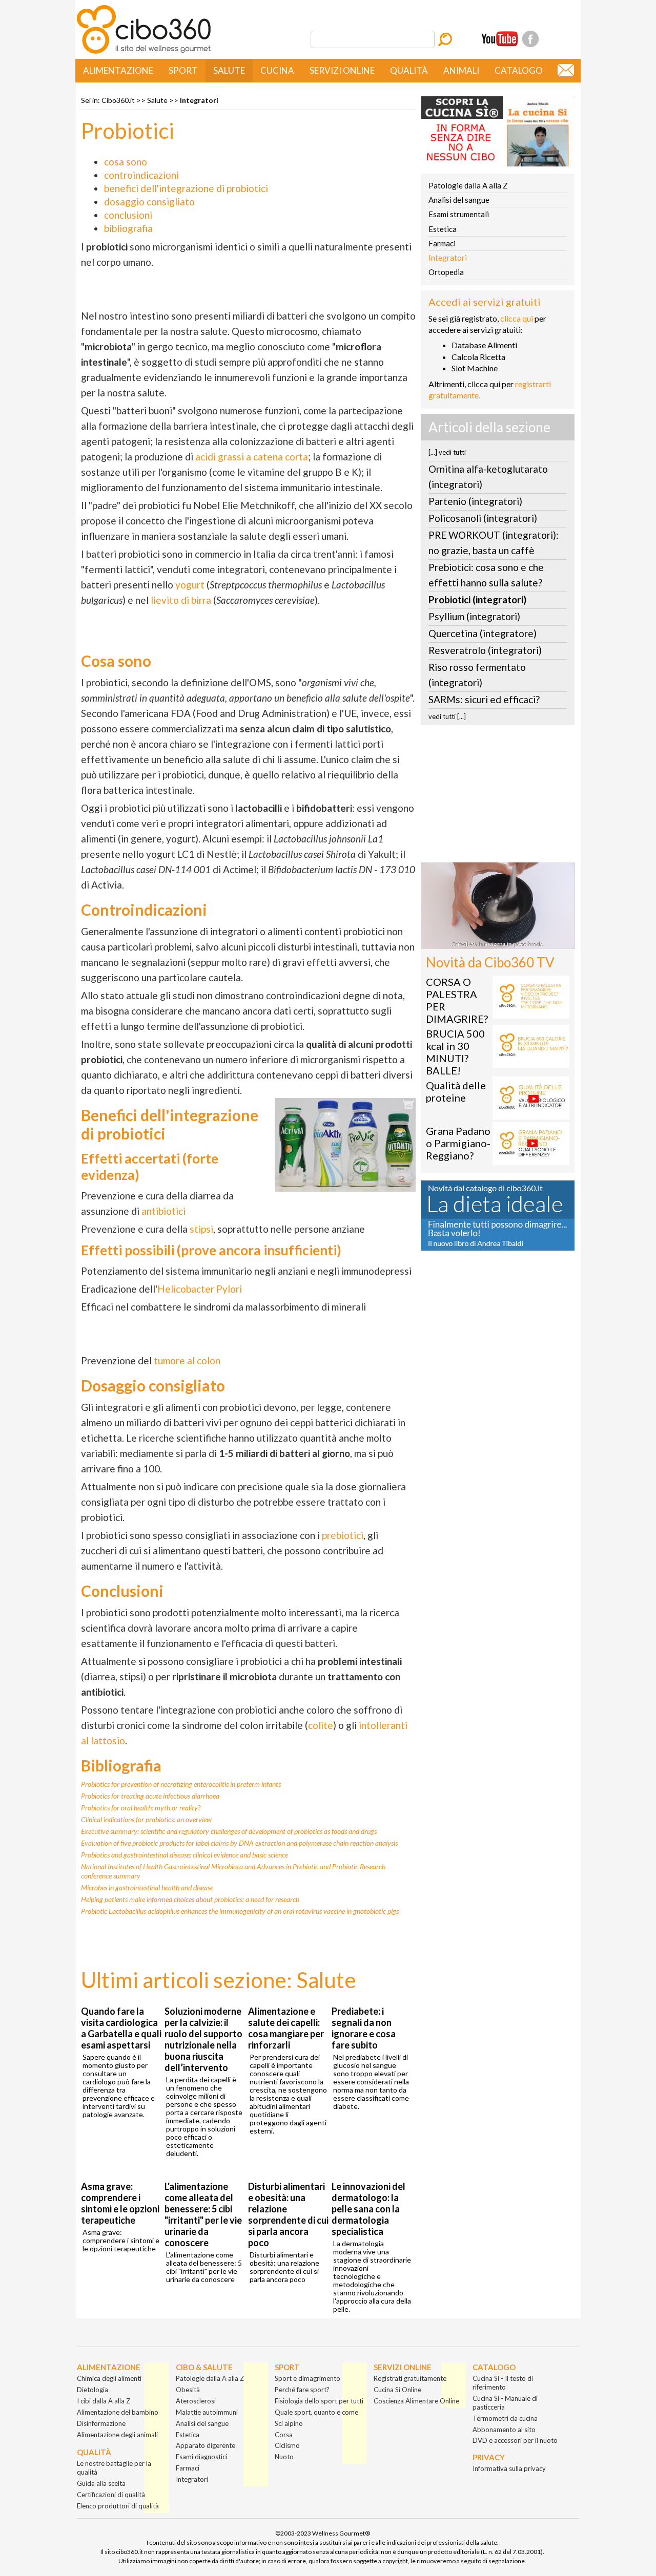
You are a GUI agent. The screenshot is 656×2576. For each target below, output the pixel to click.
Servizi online (342, 70)
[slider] (486, 942)
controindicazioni (141, 175)
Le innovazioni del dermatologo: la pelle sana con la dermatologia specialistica (368, 2209)
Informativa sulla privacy (509, 2468)
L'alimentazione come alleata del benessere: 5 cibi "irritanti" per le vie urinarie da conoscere (203, 2214)
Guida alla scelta (101, 2483)
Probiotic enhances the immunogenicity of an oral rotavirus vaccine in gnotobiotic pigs (240, 1911)
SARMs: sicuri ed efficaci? (484, 699)
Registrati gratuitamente (410, 2378)
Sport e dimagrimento (307, 2378)
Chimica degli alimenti (109, 2378)
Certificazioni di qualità (111, 2495)
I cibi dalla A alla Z (104, 2401)
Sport (183, 70)
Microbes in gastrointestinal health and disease (147, 1887)
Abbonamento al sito (504, 2430)
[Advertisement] (498, 797)
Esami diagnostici (201, 2457)
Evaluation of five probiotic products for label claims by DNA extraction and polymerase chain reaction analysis (239, 1843)
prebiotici (343, 1535)
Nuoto (284, 2457)
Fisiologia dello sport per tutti (319, 2401)
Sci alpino (289, 2423)
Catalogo (519, 70)
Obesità (188, 2390)
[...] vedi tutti (447, 452)
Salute (229, 70)
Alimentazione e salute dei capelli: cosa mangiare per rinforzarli (286, 2028)
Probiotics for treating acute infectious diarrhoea (150, 1796)
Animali (461, 70)
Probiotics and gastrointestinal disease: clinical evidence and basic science (184, 1855)
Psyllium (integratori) (474, 616)
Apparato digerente (206, 2445)
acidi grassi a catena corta (252, 457)
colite (321, 1725)
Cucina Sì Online (397, 2390)
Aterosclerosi (196, 2401)
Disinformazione (101, 2423)
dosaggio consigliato (149, 202)
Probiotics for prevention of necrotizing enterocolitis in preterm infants (181, 1784)
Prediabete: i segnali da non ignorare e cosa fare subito (364, 2028)
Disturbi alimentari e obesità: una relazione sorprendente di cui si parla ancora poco (288, 2214)
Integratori (199, 100)
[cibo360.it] (144, 52)
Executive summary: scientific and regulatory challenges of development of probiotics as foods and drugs (229, 1831)
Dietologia (93, 2390)
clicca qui (517, 318)
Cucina (277, 70)
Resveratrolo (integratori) (485, 650)
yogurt (190, 585)
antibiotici (163, 1211)
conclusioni (128, 215)
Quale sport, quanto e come (316, 2412)
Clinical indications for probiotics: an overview (146, 1819)
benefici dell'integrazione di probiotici (186, 188)
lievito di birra (181, 600)
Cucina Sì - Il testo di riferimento (503, 2383)
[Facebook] (530, 39)
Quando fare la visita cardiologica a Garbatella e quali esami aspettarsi (121, 2028)
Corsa (284, 2435)
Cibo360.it (118, 100)
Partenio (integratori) (475, 501)
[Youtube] (500, 39)
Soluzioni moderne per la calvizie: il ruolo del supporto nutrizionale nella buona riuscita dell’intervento (203, 2039)
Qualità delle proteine (456, 1091)
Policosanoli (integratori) (483, 518)
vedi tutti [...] (447, 716)
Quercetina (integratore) (483, 633)
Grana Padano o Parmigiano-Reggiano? (458, 1143)
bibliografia (128, 228)
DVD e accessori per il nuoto (515, 2440)
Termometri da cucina (505, 2418)
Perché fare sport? (302, 2390)
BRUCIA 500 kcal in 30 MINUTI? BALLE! (455, 1052)
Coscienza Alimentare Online (416, 2401)
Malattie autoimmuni (207, 2412)
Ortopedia (446, 272)
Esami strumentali (459, 214)
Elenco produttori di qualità (118, 2506)
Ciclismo (287, 2445)
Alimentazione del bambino (118, 2412)
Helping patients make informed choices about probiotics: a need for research (190, 1899)
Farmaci (442, 243)
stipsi (201, 1229)
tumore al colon (187, 1360)
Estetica (443, 229)
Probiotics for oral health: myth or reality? (141, 1808)
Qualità (409, 70)
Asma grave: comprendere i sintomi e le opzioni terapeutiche (120, 2203)
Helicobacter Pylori (200, 1289)
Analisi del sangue (459, 200)
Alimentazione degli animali (117, 2435)
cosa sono (126, 162)
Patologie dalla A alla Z (468, 185)
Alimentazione (118, 70)
